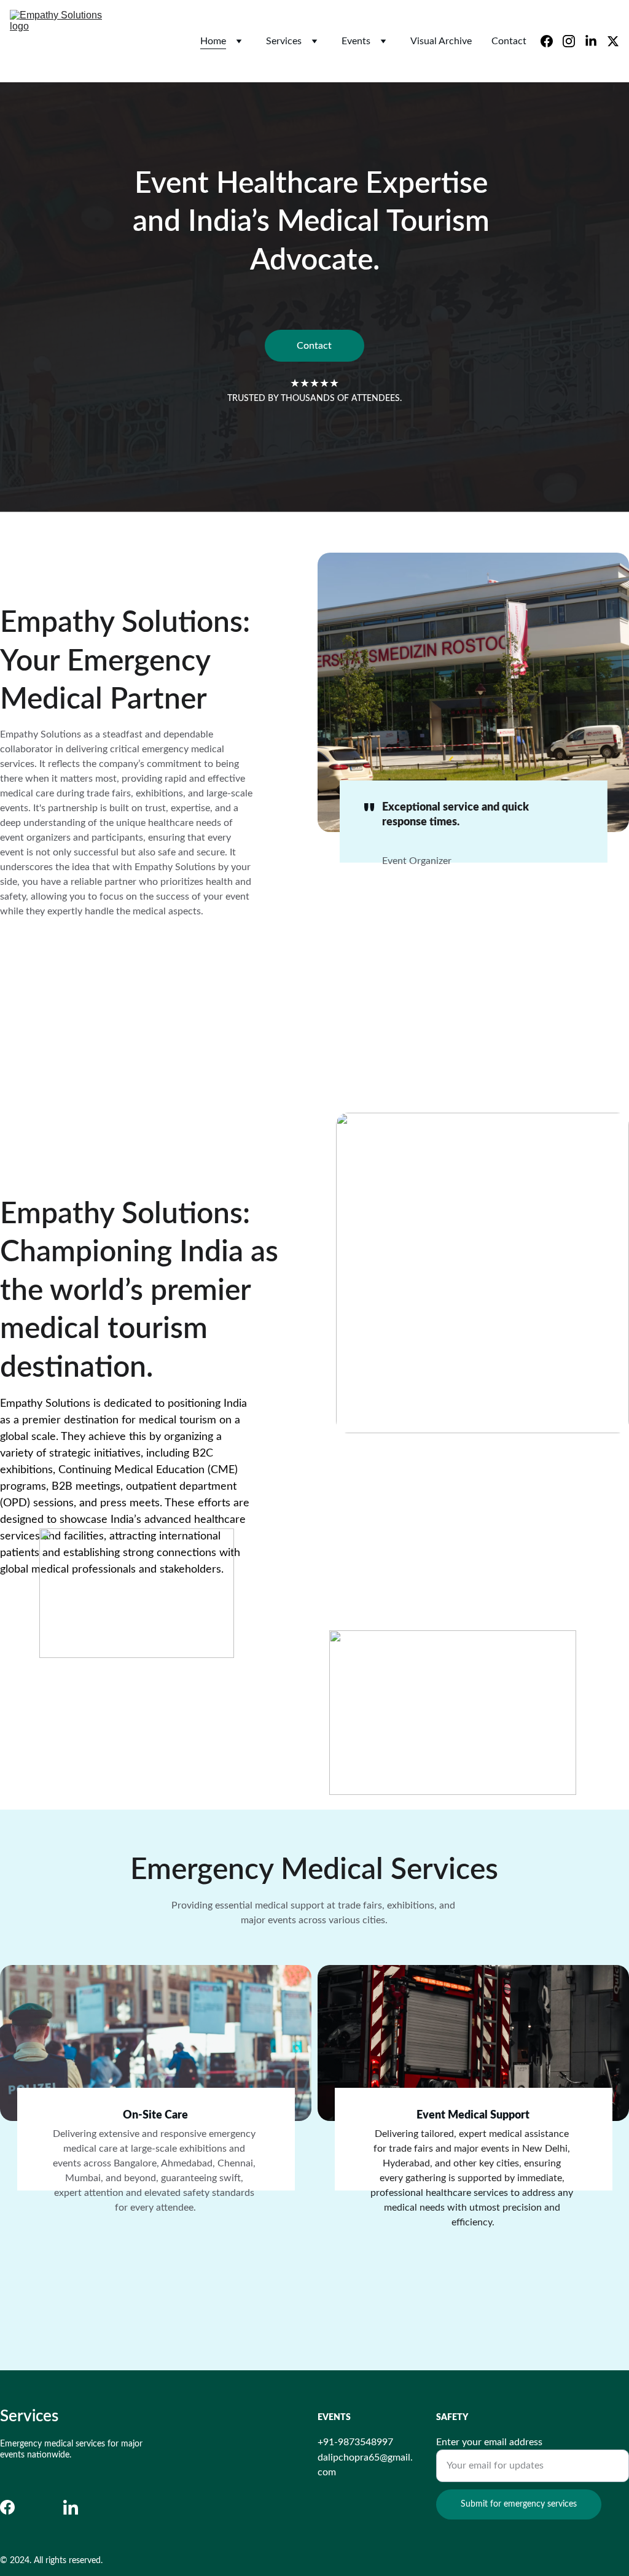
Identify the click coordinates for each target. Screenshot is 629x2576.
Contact (509, 41)
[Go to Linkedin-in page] (71, 2507)
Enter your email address (489, 2442)
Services (284, 41)
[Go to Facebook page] (7, 2507)
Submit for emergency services (519, 2504)
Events (356, 41)
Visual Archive (441, 41)
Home (213, 41)
